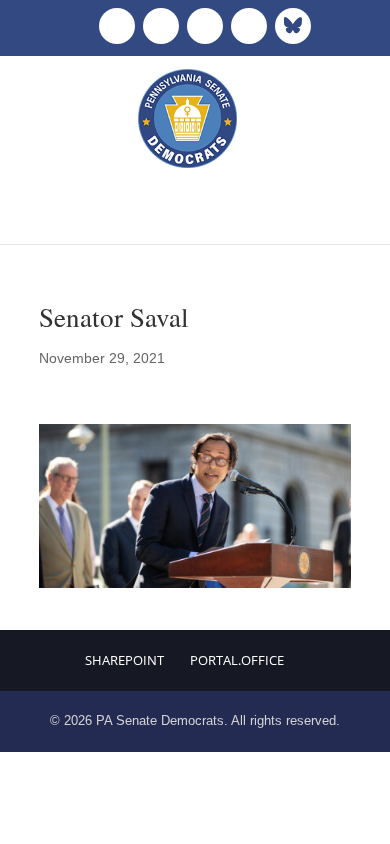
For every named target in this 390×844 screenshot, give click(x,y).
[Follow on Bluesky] (293, 26)
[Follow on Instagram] (205, 26)
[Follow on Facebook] (117, 26)
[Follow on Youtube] (249, 26)
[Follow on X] (161, 26)
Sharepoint (124, 660)
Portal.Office (237, 660)
